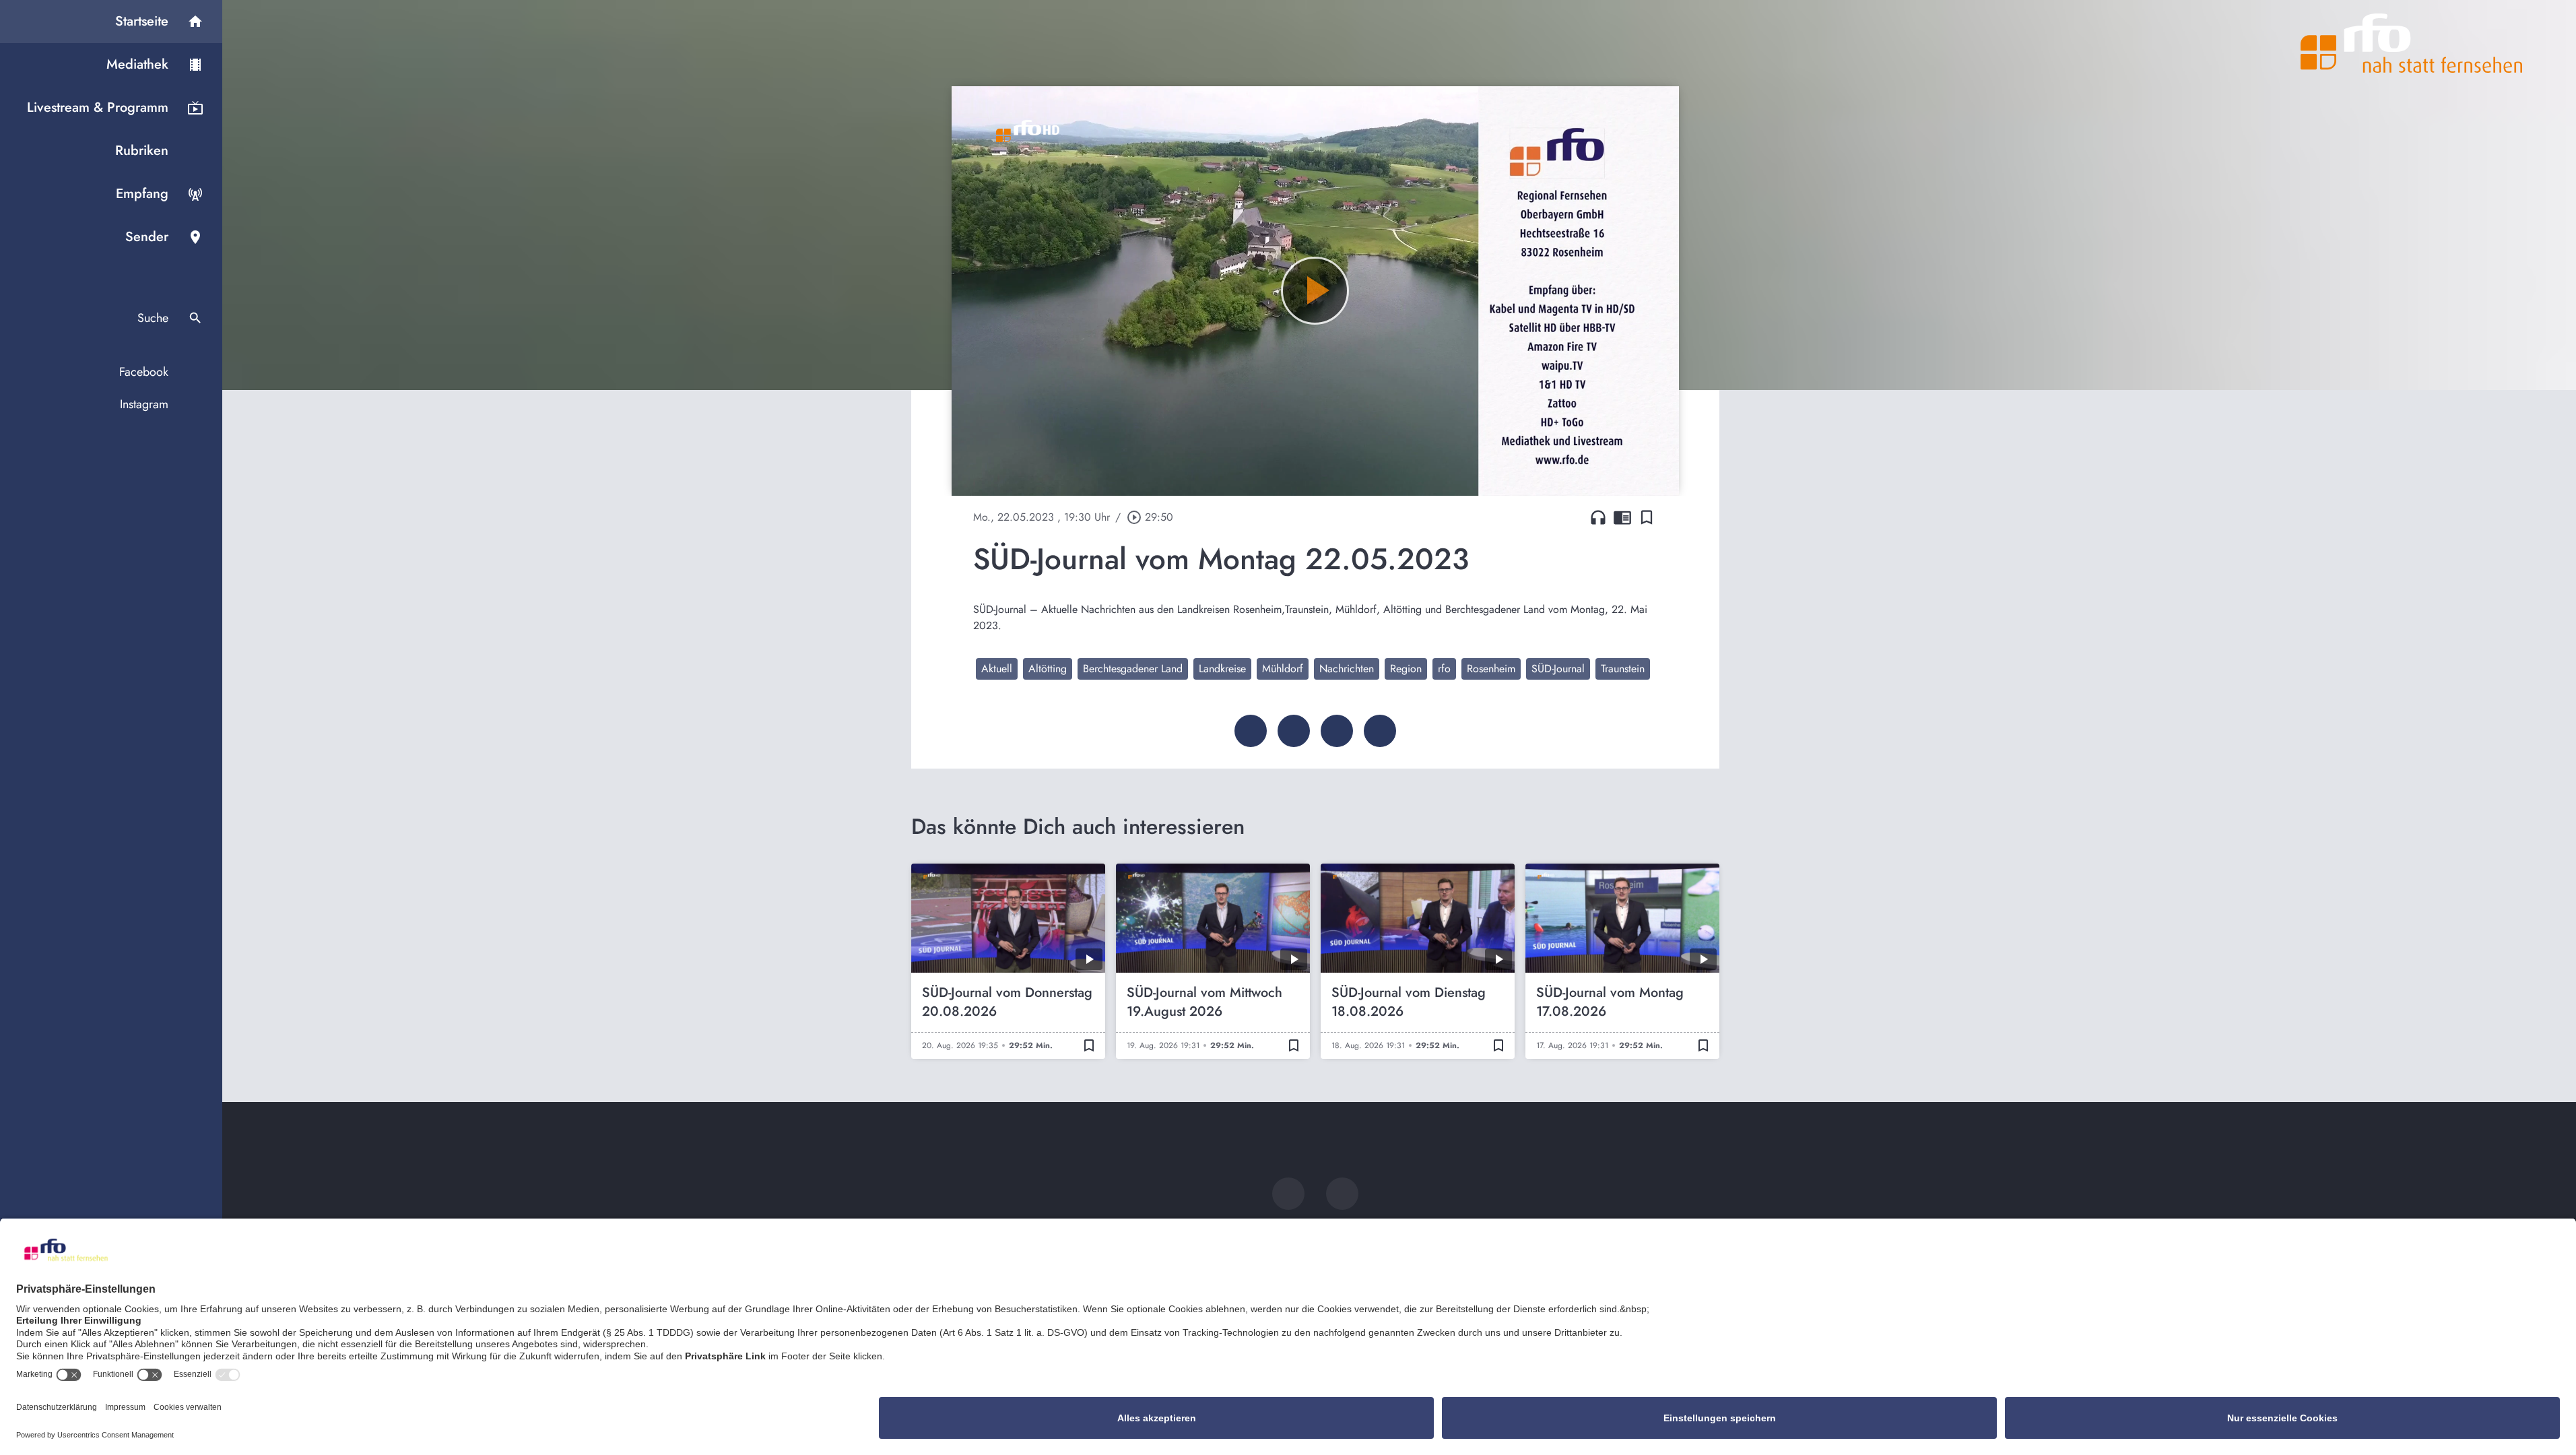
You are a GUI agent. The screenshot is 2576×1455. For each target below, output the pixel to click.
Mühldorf (1283, 669)
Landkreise (1222, 669)
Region (1406, 669)
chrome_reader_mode (1622, 517)
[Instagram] (1342, 1194)
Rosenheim (1491, 669)
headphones (1598, 517)
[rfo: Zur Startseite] (2412, 43)
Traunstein (1623, 669)
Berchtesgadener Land (1133, 669)
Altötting (1048, 669)
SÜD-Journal (1558, 669)
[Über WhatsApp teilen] (1337, 731)
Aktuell (997, 669)
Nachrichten (1347, 669)
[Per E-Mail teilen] (1380, 731)
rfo (1444, 669)
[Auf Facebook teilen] (1251, 731)
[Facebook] (1288, 1194)
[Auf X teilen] (1294, 731)
